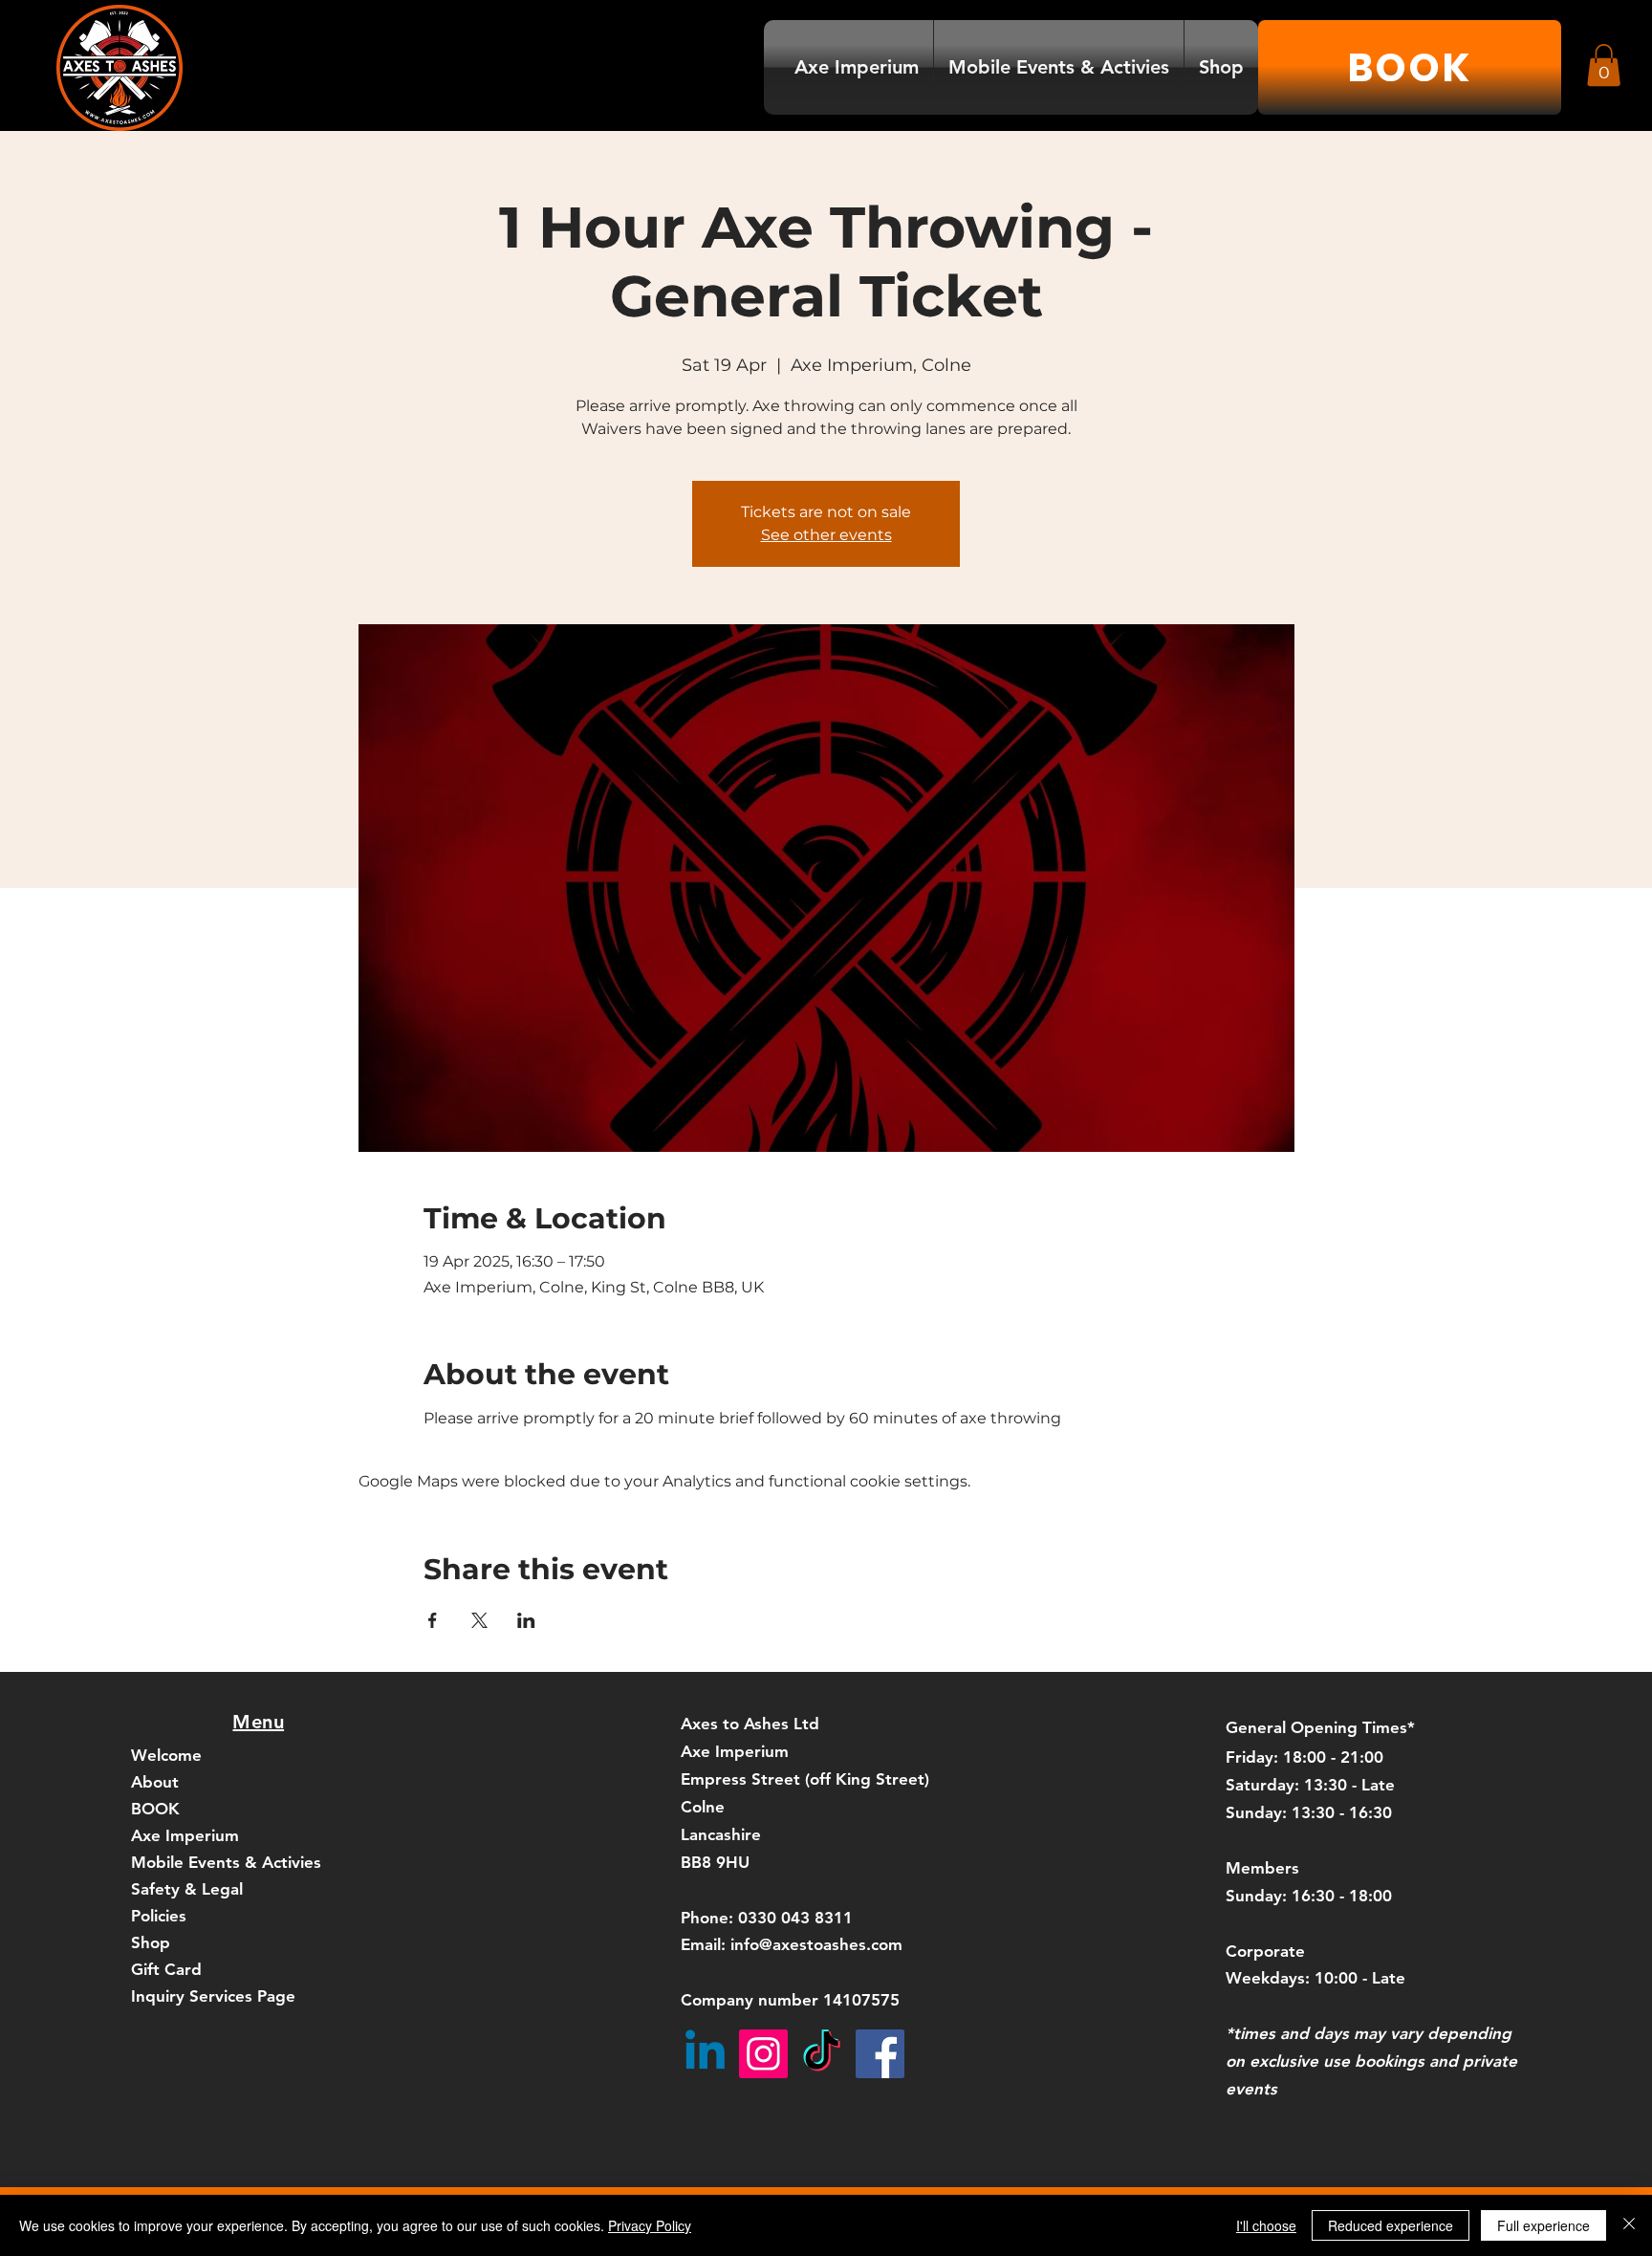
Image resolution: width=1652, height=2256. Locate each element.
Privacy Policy (650, 2225)
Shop (151, 1942)
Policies (159, 1916)
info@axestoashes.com (816, 1944)
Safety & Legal (187, 1889)
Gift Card (166, 1969)
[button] (1604, 65)
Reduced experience (1391, 2225)
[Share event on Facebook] (433, 1620)
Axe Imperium (185, 1835)
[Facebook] (880, 2054)
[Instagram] (763, 2054)
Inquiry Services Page (213, 1996)
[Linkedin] (705, 2054)
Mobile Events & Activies (226, 1862)
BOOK (155, 1809)
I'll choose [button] (1266, 2225)
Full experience (1543, 2225)
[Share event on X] (479, 1620)
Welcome (166, 1755)
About (155, 1782)
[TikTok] (822, 2054)
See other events (826, 535)
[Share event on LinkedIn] (526, 1620)
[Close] (1629, 2225)
